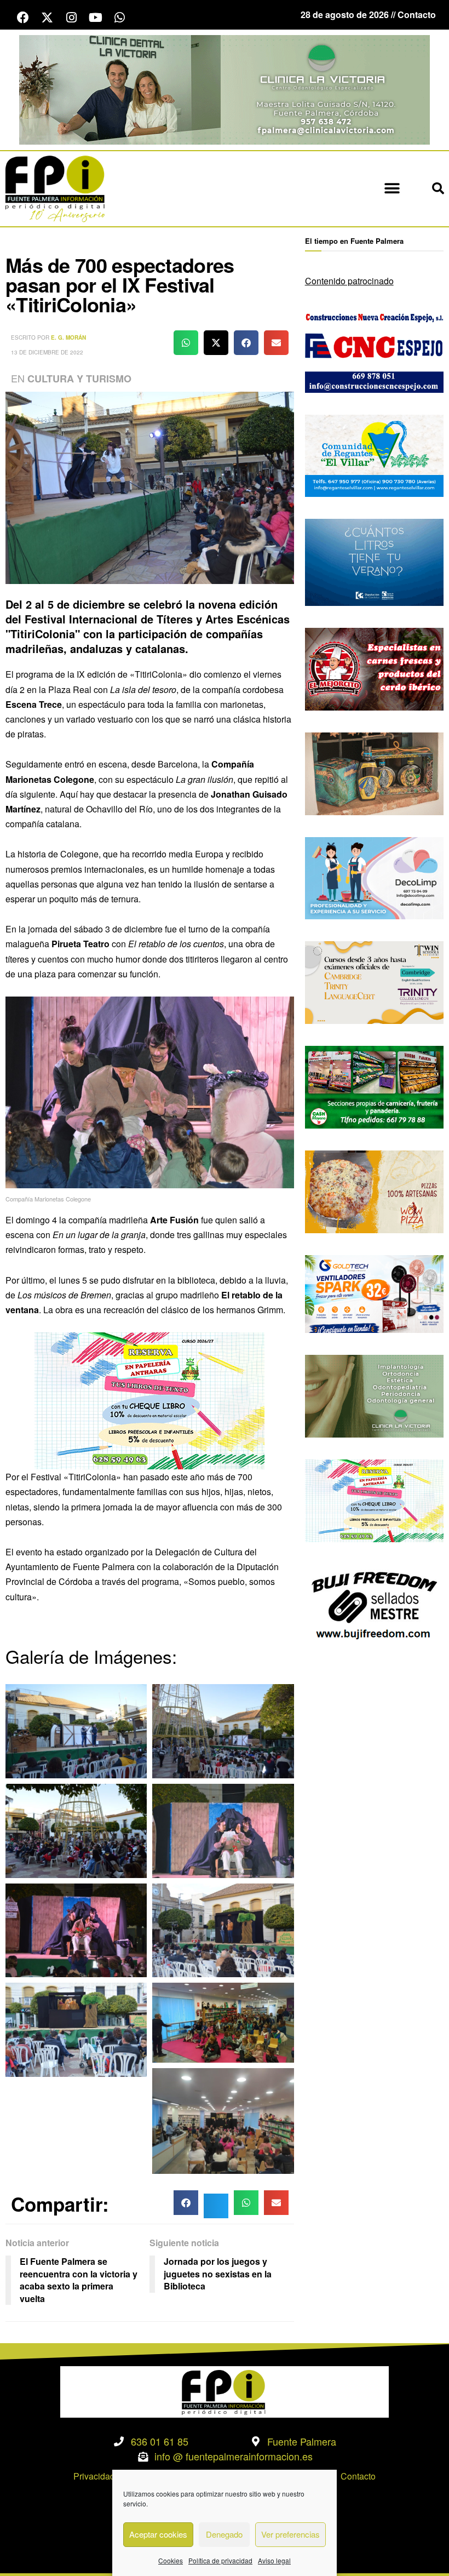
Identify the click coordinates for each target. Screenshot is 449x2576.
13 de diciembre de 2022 (47, 352)
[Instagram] (71, 18)
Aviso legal (274, 2560)
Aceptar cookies (158, 2534)
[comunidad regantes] (374, 454)
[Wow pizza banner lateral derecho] (374, 1191)
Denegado (224, 2534)
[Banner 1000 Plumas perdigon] (374, 772)
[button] (392, 189)
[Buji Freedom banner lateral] (374, 1604)
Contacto (358, 2476)
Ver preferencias (290, 2534)
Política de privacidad (220, 2560)
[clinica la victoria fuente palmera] (374, 1395)
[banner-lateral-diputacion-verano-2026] (374, 561)
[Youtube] (95, 18)
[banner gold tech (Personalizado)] (374, 1293)
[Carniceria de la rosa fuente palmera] (374, 668)
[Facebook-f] (23, 18)
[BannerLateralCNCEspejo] (374, 350)
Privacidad (94, 2476)
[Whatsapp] (119, 18)
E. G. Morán (68, 337)
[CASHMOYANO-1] (374, 1086)
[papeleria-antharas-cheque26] (149, 1399)
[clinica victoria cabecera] (225, 88)
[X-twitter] (47, 18)
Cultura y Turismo (79, 379)
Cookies (171, 2560)
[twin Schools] (374, 981)
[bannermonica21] (374, 877)
